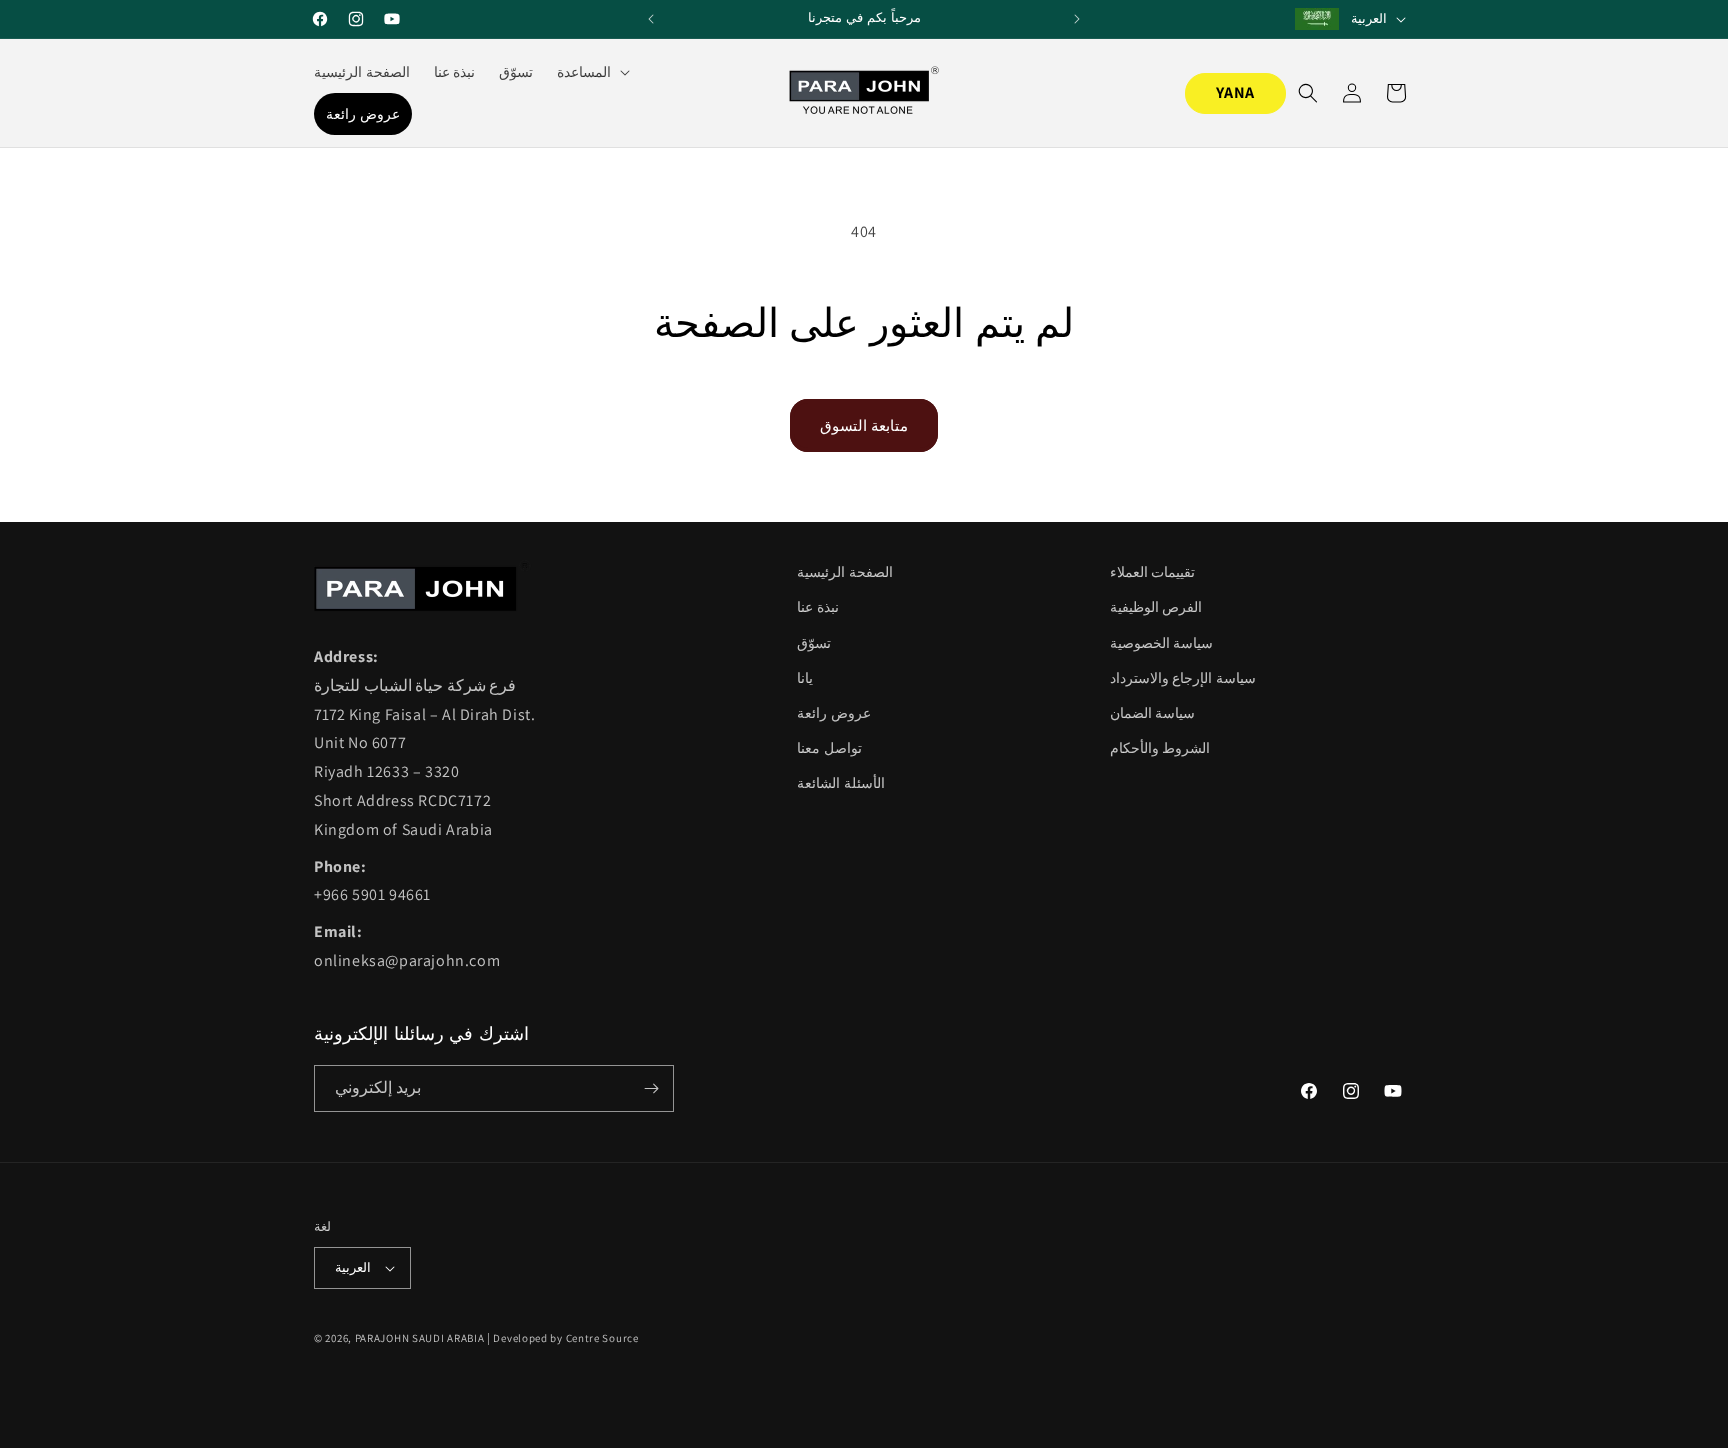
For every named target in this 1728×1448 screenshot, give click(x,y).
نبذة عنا (818, 607)
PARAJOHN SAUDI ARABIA (420, 1338)
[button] (591, 72)
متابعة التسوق (864, 425)
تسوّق (814, 643)
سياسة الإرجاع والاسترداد (1183, 678)
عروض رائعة (834, 713)
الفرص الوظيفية (1156, 607)
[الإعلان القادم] (1077, 19)
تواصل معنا (829, 748)
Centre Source (602, 1338)
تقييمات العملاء (1153, 572)
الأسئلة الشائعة (841, 783)
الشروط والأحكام (1160, 748)
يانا (805, 678)
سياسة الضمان (1153, 713)
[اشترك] (651, 1088)
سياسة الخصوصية (1162, 643)
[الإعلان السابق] (651, 19)
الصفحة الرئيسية (845, 572)
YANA (1235, 92)
